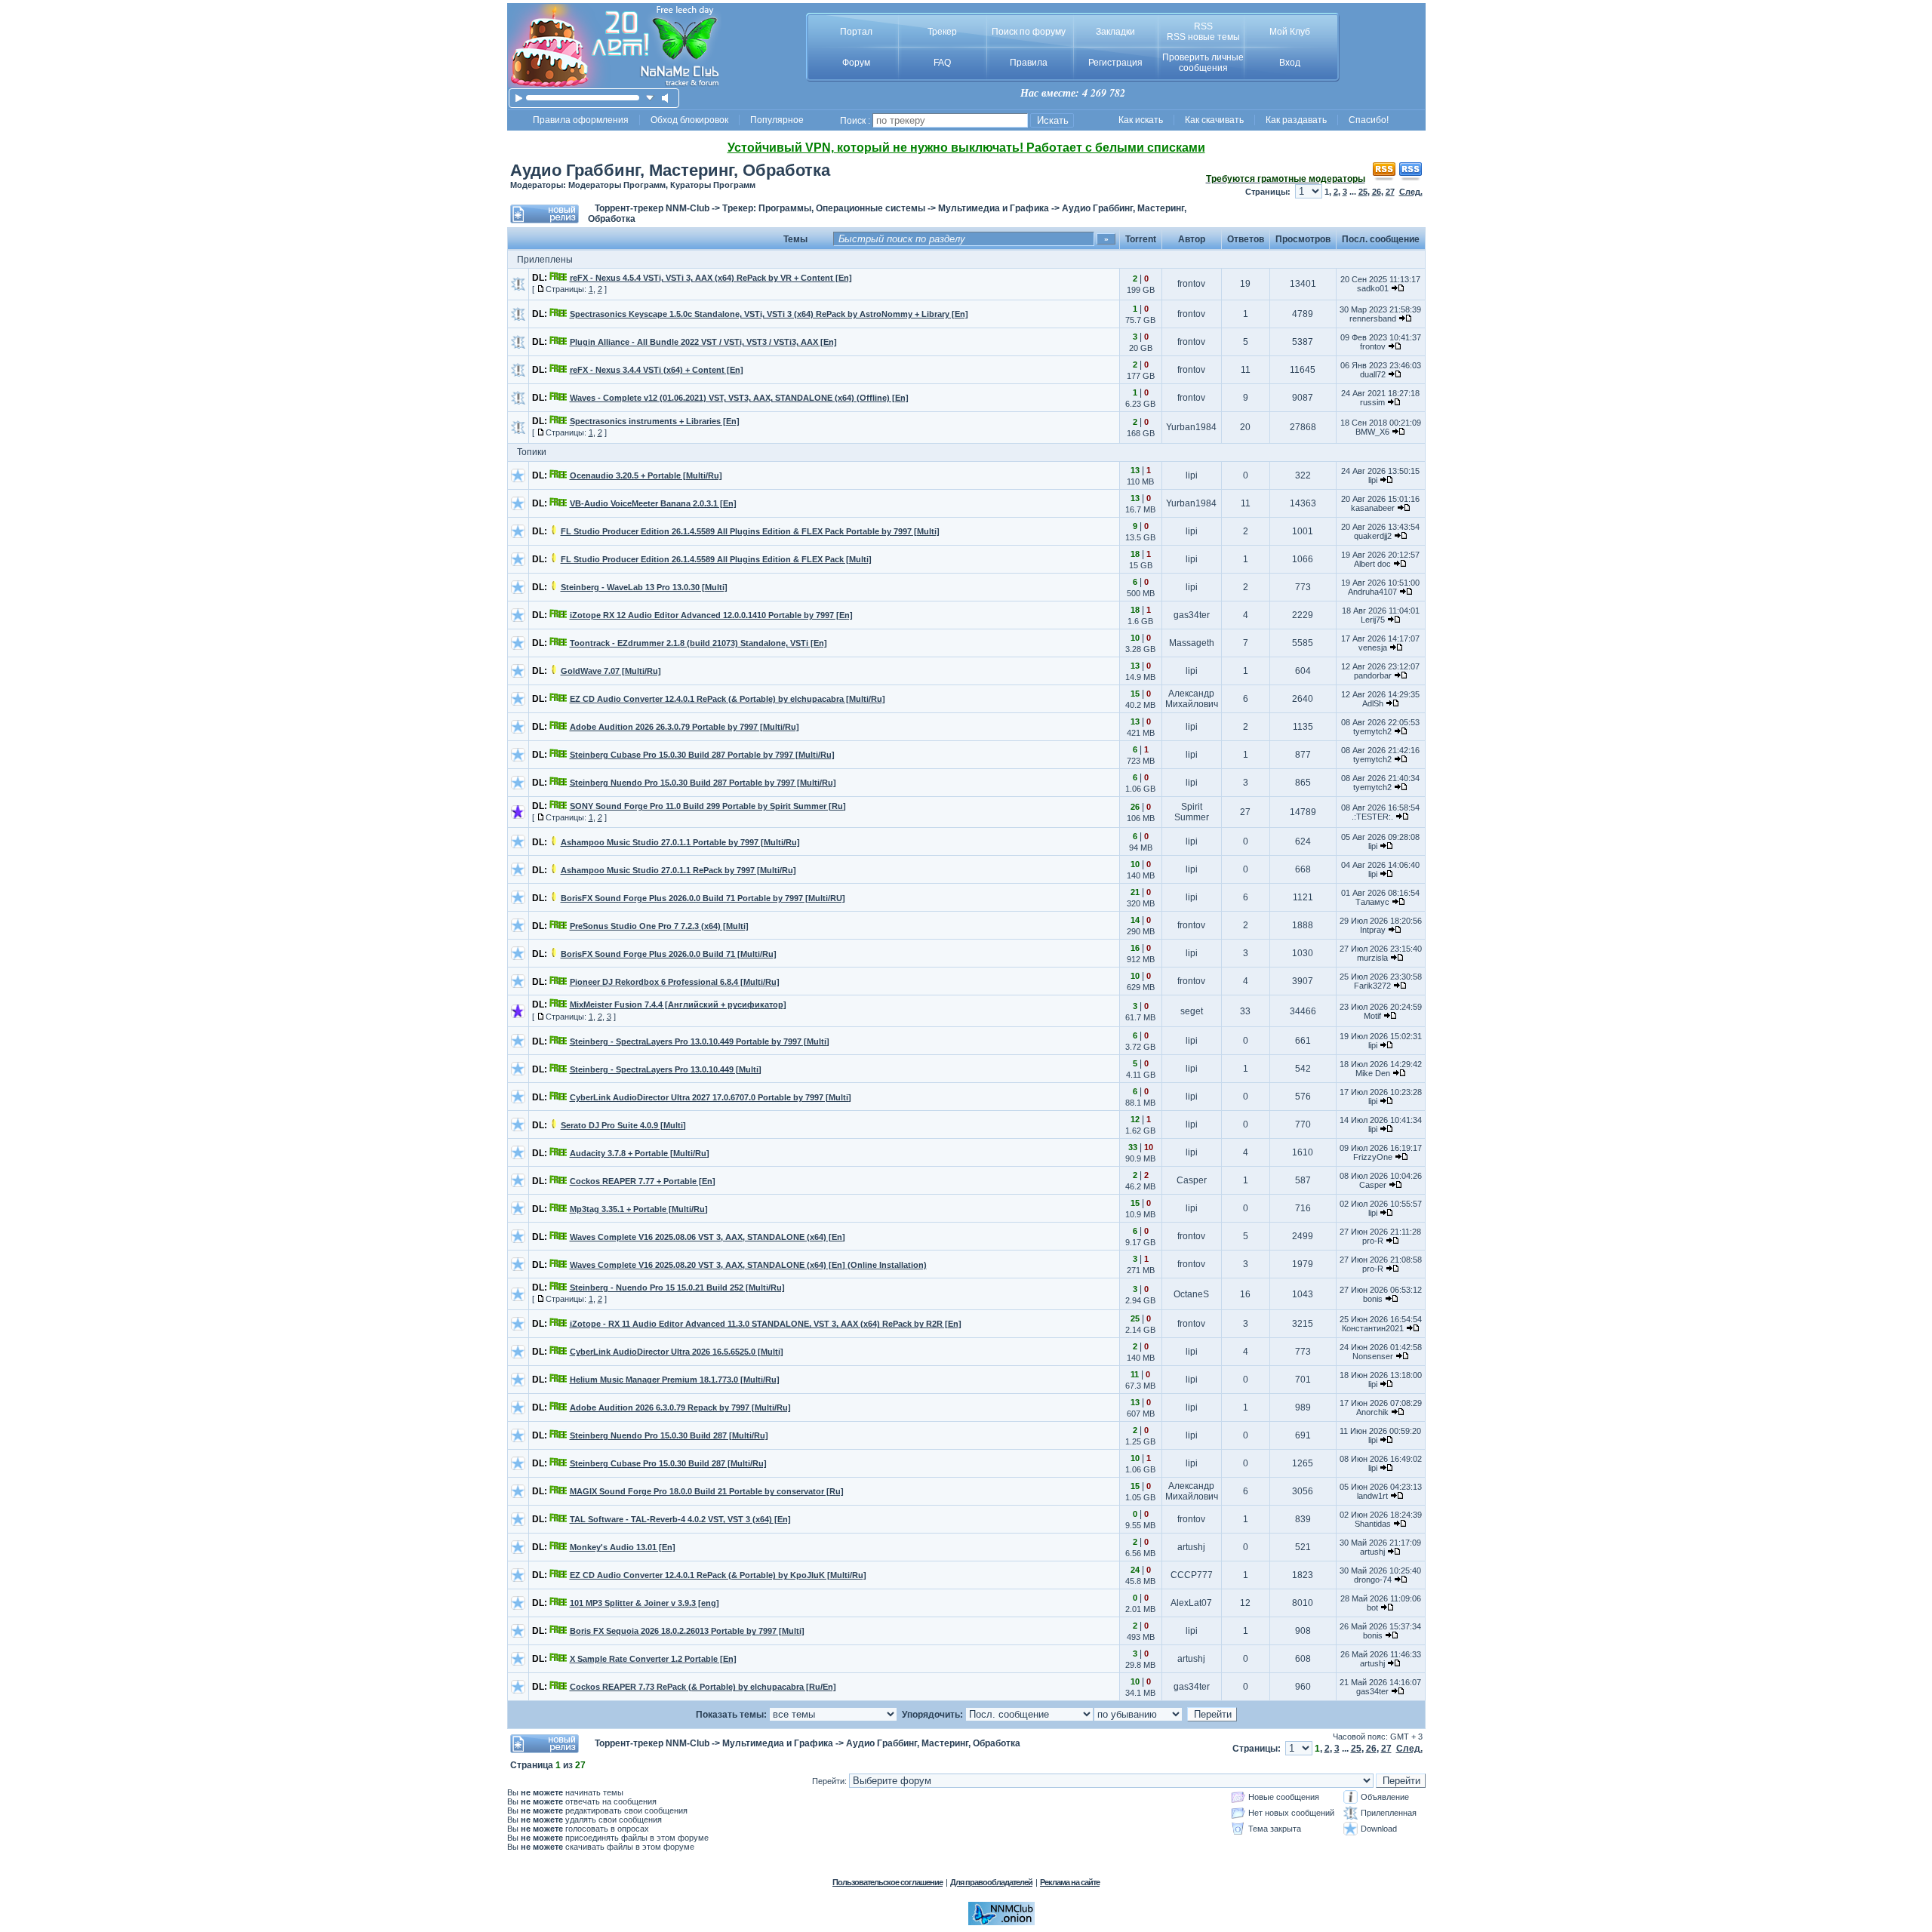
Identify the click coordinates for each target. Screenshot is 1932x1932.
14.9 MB (1140, 677)
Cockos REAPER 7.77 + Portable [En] (643, 1181)
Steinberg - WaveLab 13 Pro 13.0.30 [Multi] (644, 587)
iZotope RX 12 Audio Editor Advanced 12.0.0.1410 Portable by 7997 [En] (711, 615)
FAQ (942, 63)
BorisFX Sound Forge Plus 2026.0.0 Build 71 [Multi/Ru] (669, 954)
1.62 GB (1140, 1131)
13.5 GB (1140, 537)
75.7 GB (1140, 320)
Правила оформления (581, 120)
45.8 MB (1140, 1581)
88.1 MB (1140, 1103)
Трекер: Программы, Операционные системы (824, 208)
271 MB (1141, 1270)
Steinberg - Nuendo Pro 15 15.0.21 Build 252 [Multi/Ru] (677, 1287)
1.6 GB (1140, 621)
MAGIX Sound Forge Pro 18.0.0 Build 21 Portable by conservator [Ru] (707, 1491)
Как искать (1141, 120)
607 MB (1141, 1414)
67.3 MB (1140, 1386)
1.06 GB (1140, 789)
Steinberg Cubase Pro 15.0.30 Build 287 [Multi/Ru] (668, 1463)
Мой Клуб (1290, 32)
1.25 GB (1140, 1441)
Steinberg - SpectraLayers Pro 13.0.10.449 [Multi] (666, 1069)
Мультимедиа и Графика (994, 208)
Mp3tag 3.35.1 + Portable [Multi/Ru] (639, 1209)
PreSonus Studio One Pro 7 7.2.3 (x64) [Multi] (659, 926)
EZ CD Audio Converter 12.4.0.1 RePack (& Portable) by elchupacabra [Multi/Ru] (728, 699)
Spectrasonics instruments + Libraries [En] (655, 421)
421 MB (1141, 733)
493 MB (1141, 1637)
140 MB (1141, 875)
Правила (1029, 63)
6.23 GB (1140, 404)
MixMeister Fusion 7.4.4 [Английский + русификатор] (678, 1004)
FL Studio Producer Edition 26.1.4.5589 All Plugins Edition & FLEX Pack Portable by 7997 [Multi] (750, 531)
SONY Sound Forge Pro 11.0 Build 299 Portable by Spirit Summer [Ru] (708, 806)
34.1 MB (1140, 1693)
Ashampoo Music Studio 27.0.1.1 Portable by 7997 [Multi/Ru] (680, 842)
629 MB (1141, 987)
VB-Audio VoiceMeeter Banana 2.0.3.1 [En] (653, 503)
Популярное (777, 120)
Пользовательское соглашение (888, 1882)
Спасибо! (1369, 120)
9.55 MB (1140, 1525)
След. (1411, 192)
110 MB (1140, 481)
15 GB (1141, 565)
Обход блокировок (689, 120)
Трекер (942, 32)
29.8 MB (1140, 1665)
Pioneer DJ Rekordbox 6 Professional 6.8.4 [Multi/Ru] (675, 982)
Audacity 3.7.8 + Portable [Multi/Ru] (640, 1153)
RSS (1203, 26)
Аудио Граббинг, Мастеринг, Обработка (670, 170)
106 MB (1141, 818)
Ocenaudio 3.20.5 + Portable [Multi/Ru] (646, 475)
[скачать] (650, 98)
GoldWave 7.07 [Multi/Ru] (611, 671)
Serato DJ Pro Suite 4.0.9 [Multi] (623, 1125)
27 (1390, 192)
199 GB (1141, 290)
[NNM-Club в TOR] (1001, 1922)
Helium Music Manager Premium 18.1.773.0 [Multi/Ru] (675, 1380)
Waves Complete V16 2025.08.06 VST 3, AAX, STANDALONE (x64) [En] (708, 1237)
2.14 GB (1140, 1330)
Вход (1290, 63)
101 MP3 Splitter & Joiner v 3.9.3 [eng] (645, 1603)
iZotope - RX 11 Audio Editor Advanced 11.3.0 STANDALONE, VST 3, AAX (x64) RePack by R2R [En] (766, 1324)
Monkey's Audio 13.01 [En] (623, 1547)
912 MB (1141, 959)
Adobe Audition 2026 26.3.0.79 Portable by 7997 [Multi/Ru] (685, 727)
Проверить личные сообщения (1203, 63)
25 (1363, 192)
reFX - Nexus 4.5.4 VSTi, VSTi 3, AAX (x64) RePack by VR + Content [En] (711, 278)
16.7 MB (1140, 509)
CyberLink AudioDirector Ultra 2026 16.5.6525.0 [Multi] (677, 1352)
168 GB (1141, 433)
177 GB (1141, 376)
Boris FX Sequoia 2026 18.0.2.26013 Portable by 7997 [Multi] (687, 1631)
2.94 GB (1140, 1300)
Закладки (1115, 32)
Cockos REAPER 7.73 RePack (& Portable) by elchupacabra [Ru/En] (703, 1687)
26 (1377, 192)
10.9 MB (1140, 1214)
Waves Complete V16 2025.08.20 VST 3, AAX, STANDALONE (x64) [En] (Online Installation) (748, 1265)
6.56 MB (1140, 1553)
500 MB (1141, 593)
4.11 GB (1141, 1075)
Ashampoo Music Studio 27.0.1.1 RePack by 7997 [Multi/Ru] (678, 870)
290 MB (1141, 931)
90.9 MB (1140, 1158)
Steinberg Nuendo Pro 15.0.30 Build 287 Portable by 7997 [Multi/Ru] (703, 783)
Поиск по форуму (1029, 32)
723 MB (1141, 761)
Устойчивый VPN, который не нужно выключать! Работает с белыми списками (966, 148)
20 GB (1141, 348)
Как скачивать (1214, 120)
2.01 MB (1140, 1609)
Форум (856, 63)
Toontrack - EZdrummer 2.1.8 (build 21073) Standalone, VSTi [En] (698, 643)
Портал (856, 32)
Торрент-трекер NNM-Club (652, 208)
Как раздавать (1296, 120)
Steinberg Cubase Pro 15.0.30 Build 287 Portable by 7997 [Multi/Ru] (702, 755)
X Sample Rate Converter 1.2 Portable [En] (653, 1659)
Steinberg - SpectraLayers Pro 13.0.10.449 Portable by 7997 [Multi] (700, 1041)
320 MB (1141, 903)
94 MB (1141, 848)
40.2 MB (1140, 705)
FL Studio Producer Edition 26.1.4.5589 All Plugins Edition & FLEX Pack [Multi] (716, 559)
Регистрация (1115, 63)
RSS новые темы (1203, 37)
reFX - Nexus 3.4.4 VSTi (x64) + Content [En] (657, 370)
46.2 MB (1140, 1186)
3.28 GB (1140, 649)
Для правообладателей (991, 1882)
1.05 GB (1140, 1497)
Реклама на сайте (1070, 1882)
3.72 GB (1140, 1047)
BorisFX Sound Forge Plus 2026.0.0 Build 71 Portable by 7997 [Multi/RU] (703, 898)
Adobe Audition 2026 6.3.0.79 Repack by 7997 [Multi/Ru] (680, 1407)
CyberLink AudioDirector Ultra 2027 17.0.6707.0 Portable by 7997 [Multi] (711, 1097)
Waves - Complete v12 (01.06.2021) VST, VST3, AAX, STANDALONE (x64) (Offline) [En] (739, 398)
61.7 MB (1140, 1017)
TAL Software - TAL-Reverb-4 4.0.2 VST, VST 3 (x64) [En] (680, 1519)
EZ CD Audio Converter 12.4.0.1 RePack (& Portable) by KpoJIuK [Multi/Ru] (718, 1575)
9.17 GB (1140, 1242)
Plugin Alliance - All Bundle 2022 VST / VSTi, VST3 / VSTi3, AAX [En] (703, 342)
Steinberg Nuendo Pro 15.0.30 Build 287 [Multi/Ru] (669, 1435)
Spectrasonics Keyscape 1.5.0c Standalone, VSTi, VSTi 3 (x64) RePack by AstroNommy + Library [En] (769, 314)
